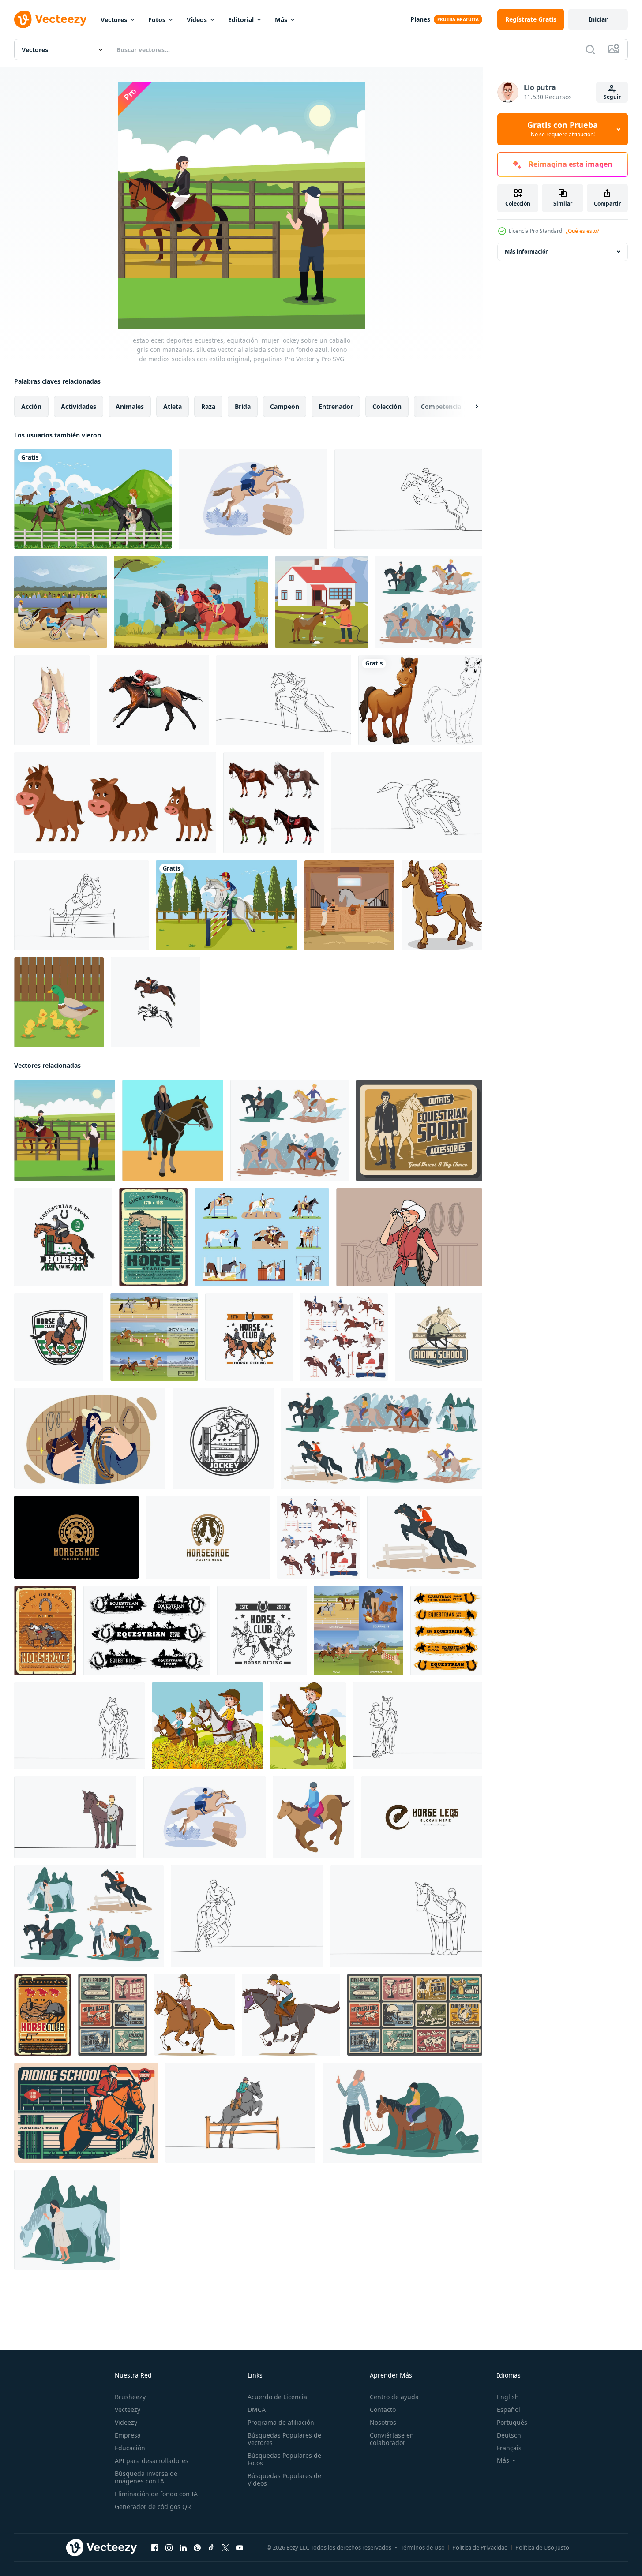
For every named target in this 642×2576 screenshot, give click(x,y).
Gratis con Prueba (563, 129)
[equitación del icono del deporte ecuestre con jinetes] (249, 1337)
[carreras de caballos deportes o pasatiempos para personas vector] (89, 1916)
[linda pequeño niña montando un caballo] (442, 905)
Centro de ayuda (394, 2397)
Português (512, 2422)
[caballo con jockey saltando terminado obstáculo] (86, 2113)
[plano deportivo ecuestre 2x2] (359, 1631)
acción (31, 406)
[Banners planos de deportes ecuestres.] (154, 1337)
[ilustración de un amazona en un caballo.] (173, 1131)
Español (509, 2410)
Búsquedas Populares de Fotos (284, 2459)
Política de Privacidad (480, 2547)
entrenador (336, 406)
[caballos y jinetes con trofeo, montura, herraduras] (415, 2015)
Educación (130, 2448)
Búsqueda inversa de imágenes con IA (146, 2477)
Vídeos (197, 20)
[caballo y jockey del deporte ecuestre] (419, 1131)
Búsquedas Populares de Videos (284, 2479)
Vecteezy (128, 2410)
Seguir (612, 97)
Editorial (241, 20)
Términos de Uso (423, 2547)
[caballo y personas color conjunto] (262, 1237)
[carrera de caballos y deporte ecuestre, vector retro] (45, 1631)
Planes (420, 19)
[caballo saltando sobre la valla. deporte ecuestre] (153, 1237)
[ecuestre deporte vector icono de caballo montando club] (262, 1631)
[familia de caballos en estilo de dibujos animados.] (115, 803)
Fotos (157, 20)
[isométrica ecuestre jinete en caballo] (313, 1817)
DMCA (257, 2410)
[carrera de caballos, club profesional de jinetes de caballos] (43, 2015)
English (508, 2397)
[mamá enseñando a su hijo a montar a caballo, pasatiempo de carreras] (402, 2113)
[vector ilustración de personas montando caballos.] (195, 2015)
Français (509, 2448)
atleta (173, 406)
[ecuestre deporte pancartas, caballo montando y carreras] (446, 1631)
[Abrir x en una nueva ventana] (225, 2548)
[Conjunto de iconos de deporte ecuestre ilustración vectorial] (319, 1537)
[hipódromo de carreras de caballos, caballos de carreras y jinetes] (113, 2015)
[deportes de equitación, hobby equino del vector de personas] (429, 602)
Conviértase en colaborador (392, 2439)
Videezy (126, 2422)
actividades (79, 406)
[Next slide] (469, 407)
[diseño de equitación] (191, 602)
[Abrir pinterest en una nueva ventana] (197, 2548)
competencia (441, 406)
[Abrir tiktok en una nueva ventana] (211, 2548)
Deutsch (509, 2435)
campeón (285, 406)
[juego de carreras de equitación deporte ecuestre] (344, 1337)
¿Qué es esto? (582, 231)
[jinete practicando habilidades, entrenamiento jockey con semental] (425, 1537)
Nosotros (383, 2422)
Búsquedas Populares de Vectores (284, 2439)
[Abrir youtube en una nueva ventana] (240, 2548)
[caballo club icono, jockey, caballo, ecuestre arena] (59, 1337)
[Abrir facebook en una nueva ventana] (155, 2548)
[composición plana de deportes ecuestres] (60, 602)
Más (281, 20)
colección (387, 406)
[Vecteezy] (50, 19)
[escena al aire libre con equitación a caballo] (93, 499)
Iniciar (598, 19)
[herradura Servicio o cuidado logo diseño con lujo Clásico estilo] (76, 1537)
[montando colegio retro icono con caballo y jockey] (439, 1337)
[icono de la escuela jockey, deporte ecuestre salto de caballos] (223, 1438)
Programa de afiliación (281, 2422)
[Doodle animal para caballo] (420, 700)
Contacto (383, 2410)
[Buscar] (590, 49)
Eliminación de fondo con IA (156, 2494)
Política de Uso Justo (542, 2547)
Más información (527, 252)
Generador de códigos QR (153, 2507)
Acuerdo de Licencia (277, 2397)
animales (130, 406)
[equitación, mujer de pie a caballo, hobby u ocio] (67, 2220)
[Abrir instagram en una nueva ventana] (169, 2548)
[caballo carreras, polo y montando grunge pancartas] (147, 1631)
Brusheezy (130, 2397)
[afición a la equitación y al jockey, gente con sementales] (381, 1438)
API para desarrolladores (152, 2461)
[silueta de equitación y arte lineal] (156, 1002)
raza (208, 406)
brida (243, 406)
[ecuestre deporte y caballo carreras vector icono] (63, 1237)
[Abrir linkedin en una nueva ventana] (183, 2548)
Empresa (128, 2435)
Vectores (114, 20)
